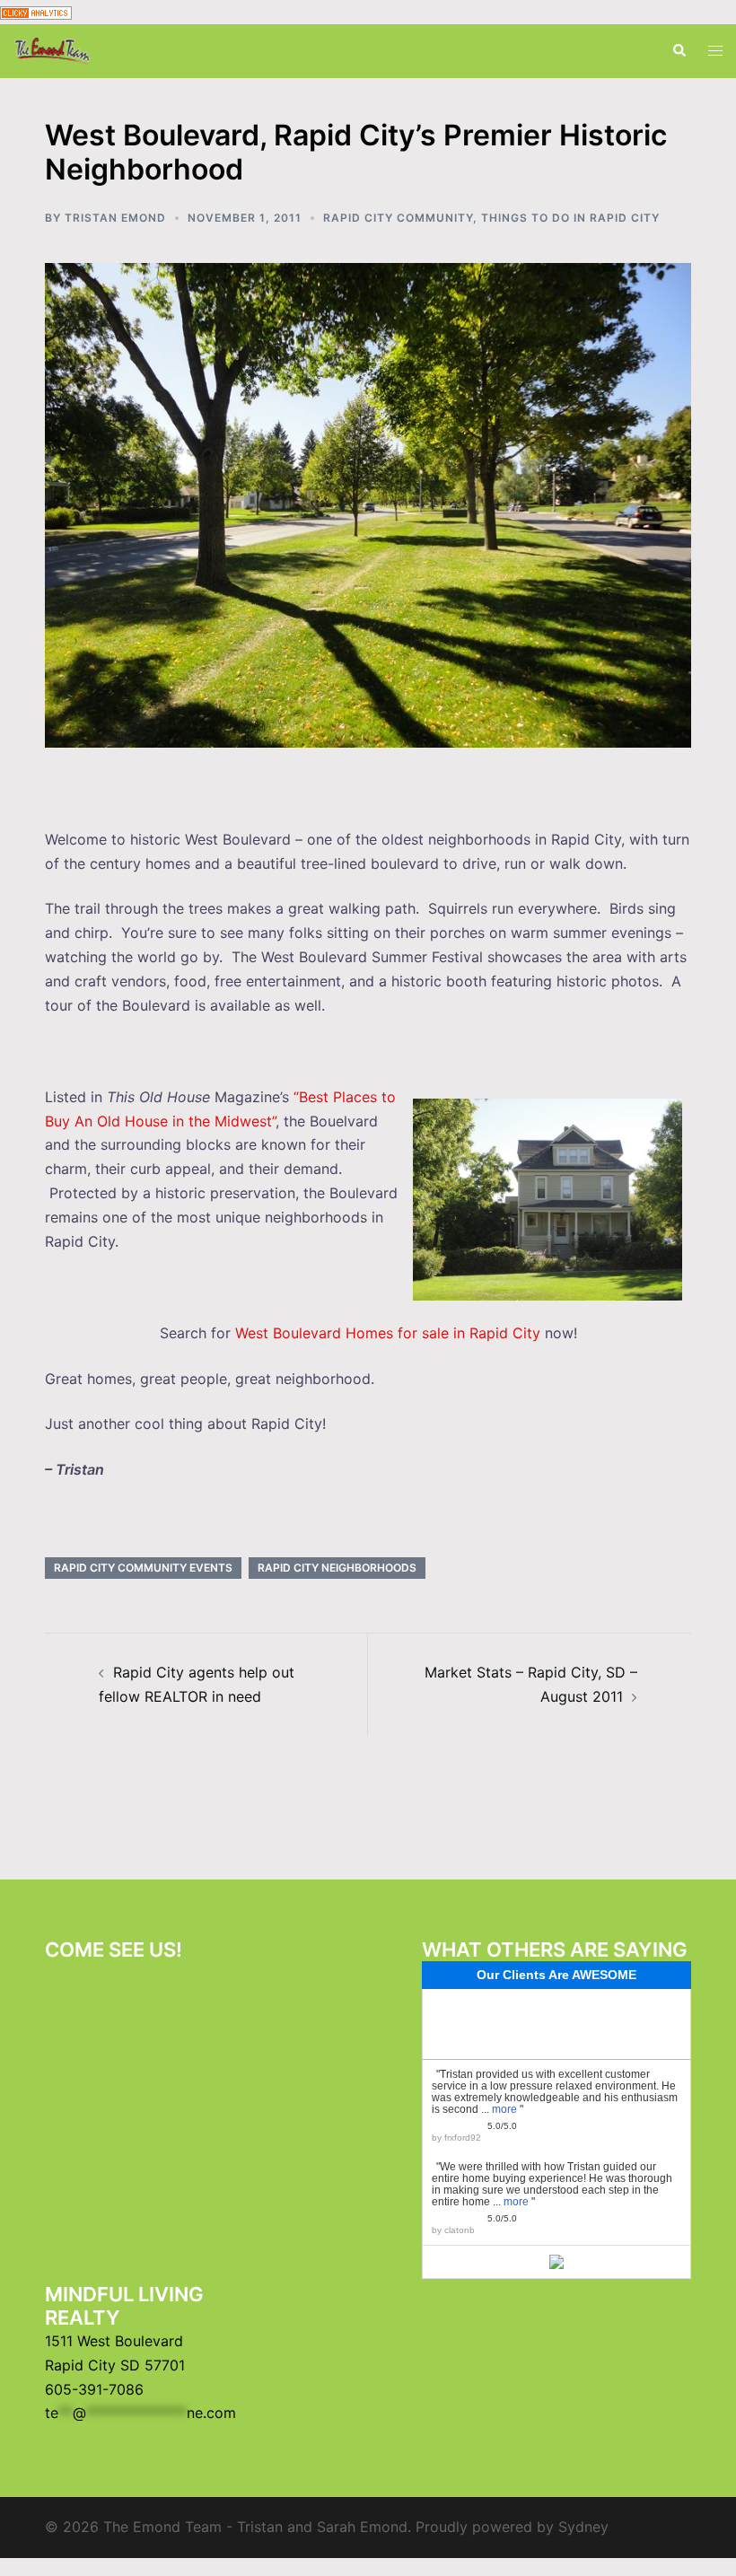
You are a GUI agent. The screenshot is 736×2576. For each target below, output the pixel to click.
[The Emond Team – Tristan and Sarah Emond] (52, 49)
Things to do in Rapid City (570, 218)
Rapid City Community (398, 218)
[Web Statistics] (36, 12)
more (504, 2109)
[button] (679, 51)
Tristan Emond (115, 218)
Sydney (583, 2527)
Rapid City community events (143, 1568)
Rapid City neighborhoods (337, 1568)
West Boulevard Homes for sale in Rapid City (388, 1333)
